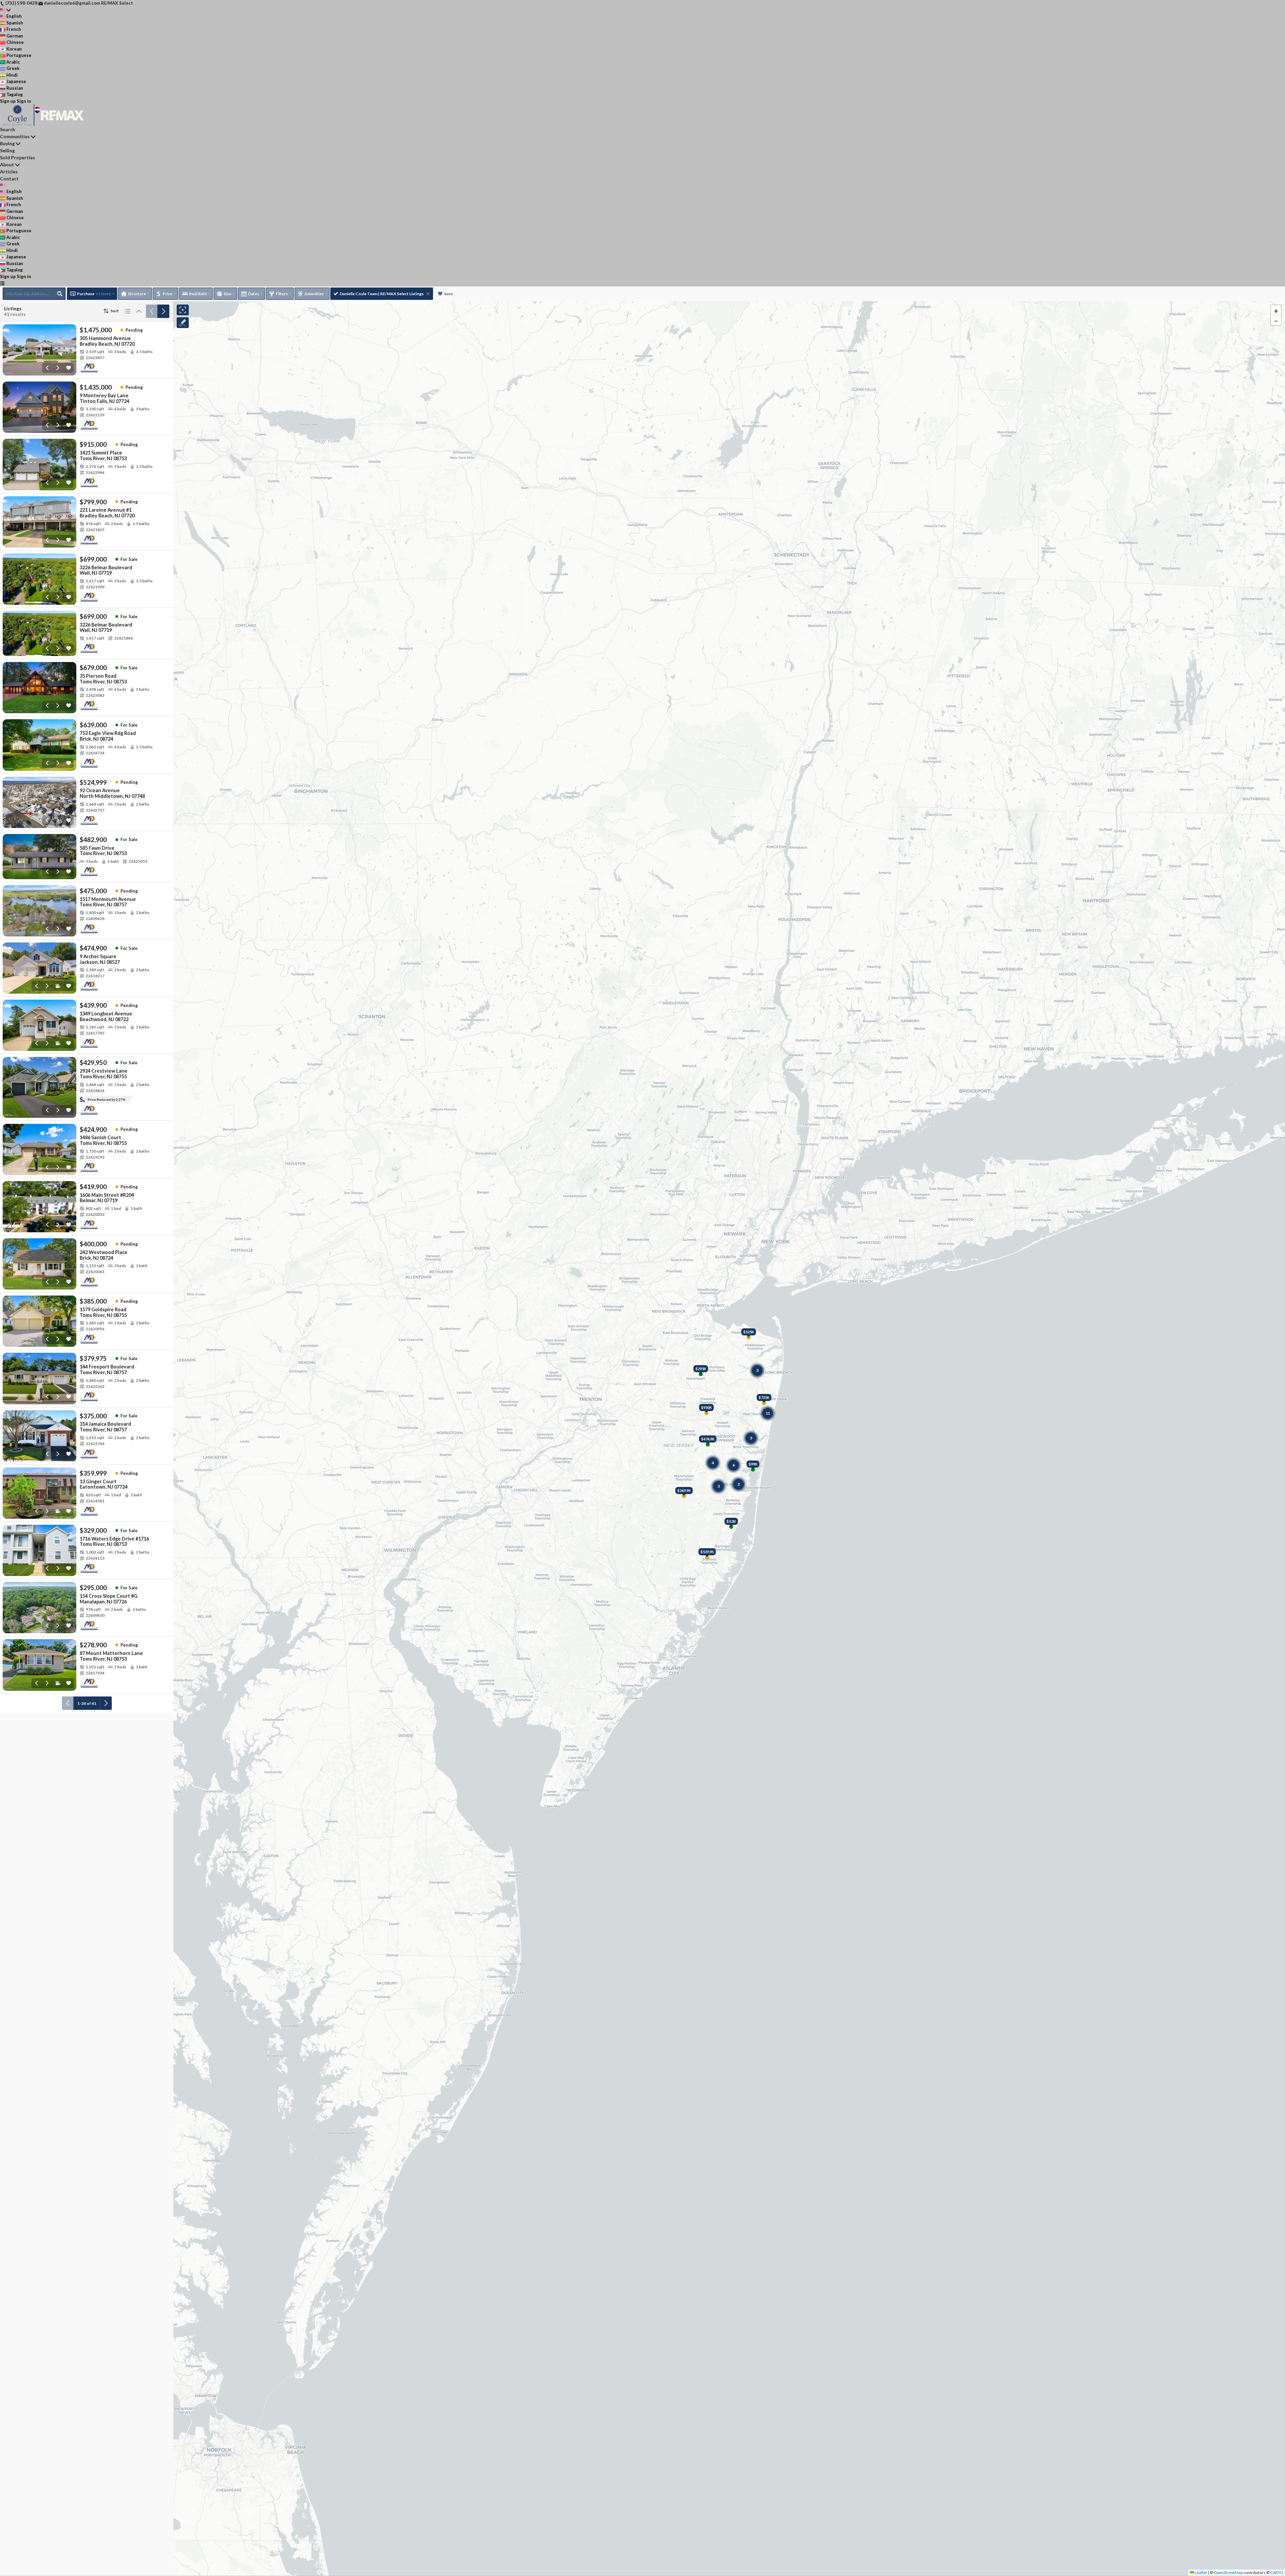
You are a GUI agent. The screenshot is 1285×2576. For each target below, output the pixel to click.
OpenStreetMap (1228, 2572)
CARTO (1277, 2572)
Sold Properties (18, 157)
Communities (15, 136)
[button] (1276, 310)
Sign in (24, 101)
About (7, 164)
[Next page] (163, 311)
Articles (9, 172)
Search (8, 129)
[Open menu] (2, 283)
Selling (7, 150)
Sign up (8, 101)
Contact (9, 179)
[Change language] (5, 10)
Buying (7, 143)
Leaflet (1201, 2572)
